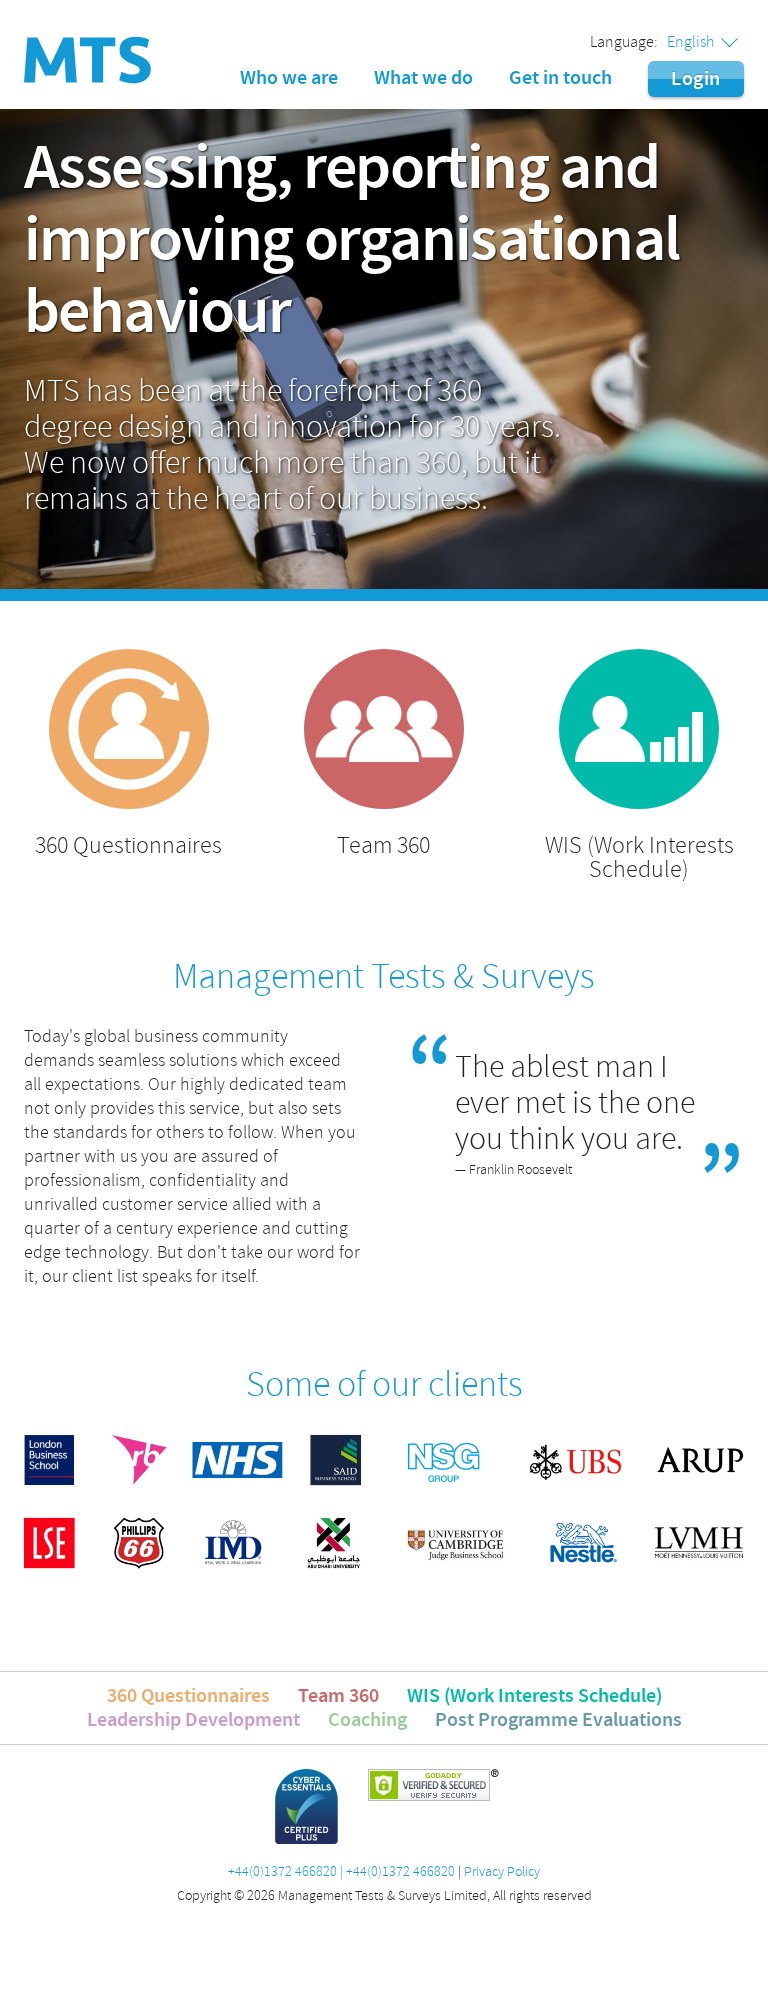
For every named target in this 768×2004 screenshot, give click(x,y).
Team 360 (338, 1696)
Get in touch (560, 78)
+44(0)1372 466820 (400, 1871)
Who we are (289, 78)
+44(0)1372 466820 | (285, 1871)
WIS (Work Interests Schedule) (534, 1696)
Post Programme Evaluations (558, 1720)
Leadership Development (193, 1720)
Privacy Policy (502, 1871)
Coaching (367, 1720)
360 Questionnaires (188, 1696)
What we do (423, 78)
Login (696, 79)
